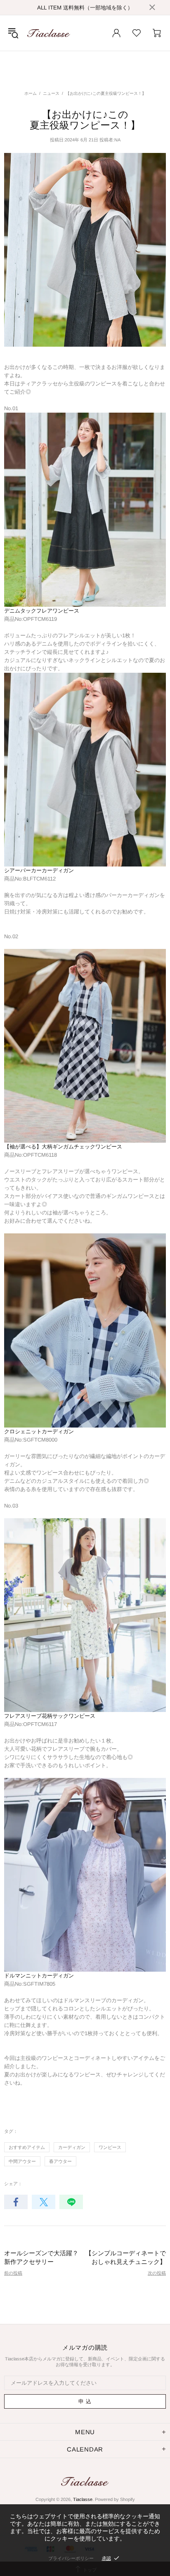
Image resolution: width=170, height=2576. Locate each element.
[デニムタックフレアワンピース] (85, 509)
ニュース (51, 93)
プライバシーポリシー (71, 2558)
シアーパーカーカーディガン (39, 870)
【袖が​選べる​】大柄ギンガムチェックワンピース (63, 1147)
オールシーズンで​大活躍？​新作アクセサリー (41, 2257)
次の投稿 (157, 2273)
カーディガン (72, 2147)
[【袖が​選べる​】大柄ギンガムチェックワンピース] (85, 1046)
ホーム (31, 93)
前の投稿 (13, 2273)
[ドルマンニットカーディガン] (85, 1875)
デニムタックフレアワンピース (42, 611)
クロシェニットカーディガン (39, 1431)
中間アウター (22, 2161)
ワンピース (110, 2147)
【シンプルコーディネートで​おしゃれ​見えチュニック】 (126, 2257)
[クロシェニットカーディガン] (85, 1330)
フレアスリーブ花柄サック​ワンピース (50, 1716)
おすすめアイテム (27, 2147)
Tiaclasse (49, 33)
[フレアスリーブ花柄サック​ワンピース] (85, 1614)
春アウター (60, 2161)
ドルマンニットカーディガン (39, 1976)
